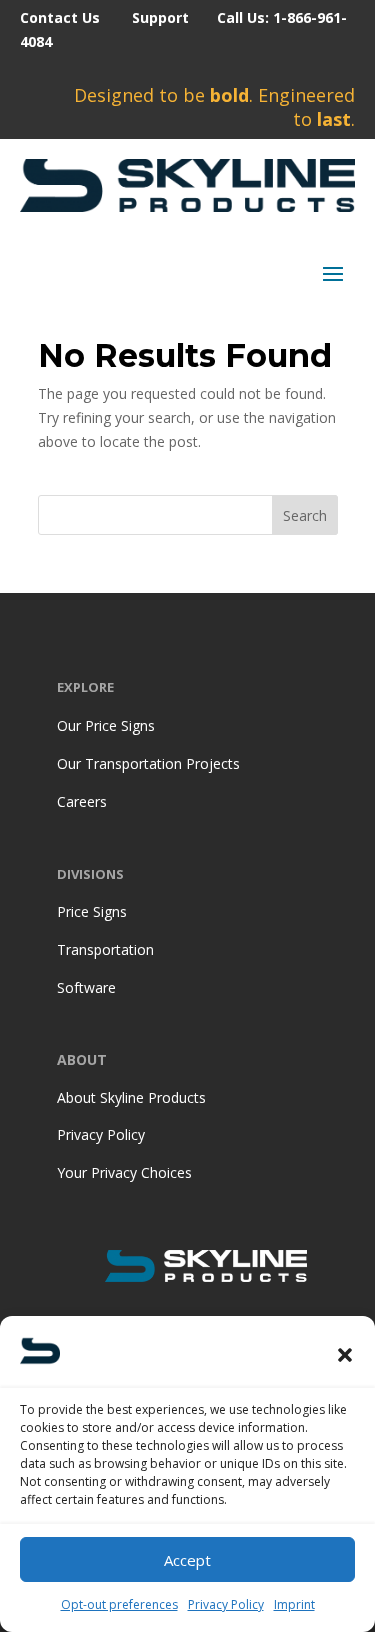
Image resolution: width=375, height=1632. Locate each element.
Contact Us (60, 17)
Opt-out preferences (119, 1604)
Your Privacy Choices (124, 1172)
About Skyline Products (131, 1097)
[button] (345, 1355)
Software (86, 987)
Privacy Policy (226, 1604)
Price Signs (92, 911)
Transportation (105, 949)
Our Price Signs (106, 725)
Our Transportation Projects (148, 763)
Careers (82, 801)
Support (160, 17)
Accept (187, 1560)
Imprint (294, 1604)
